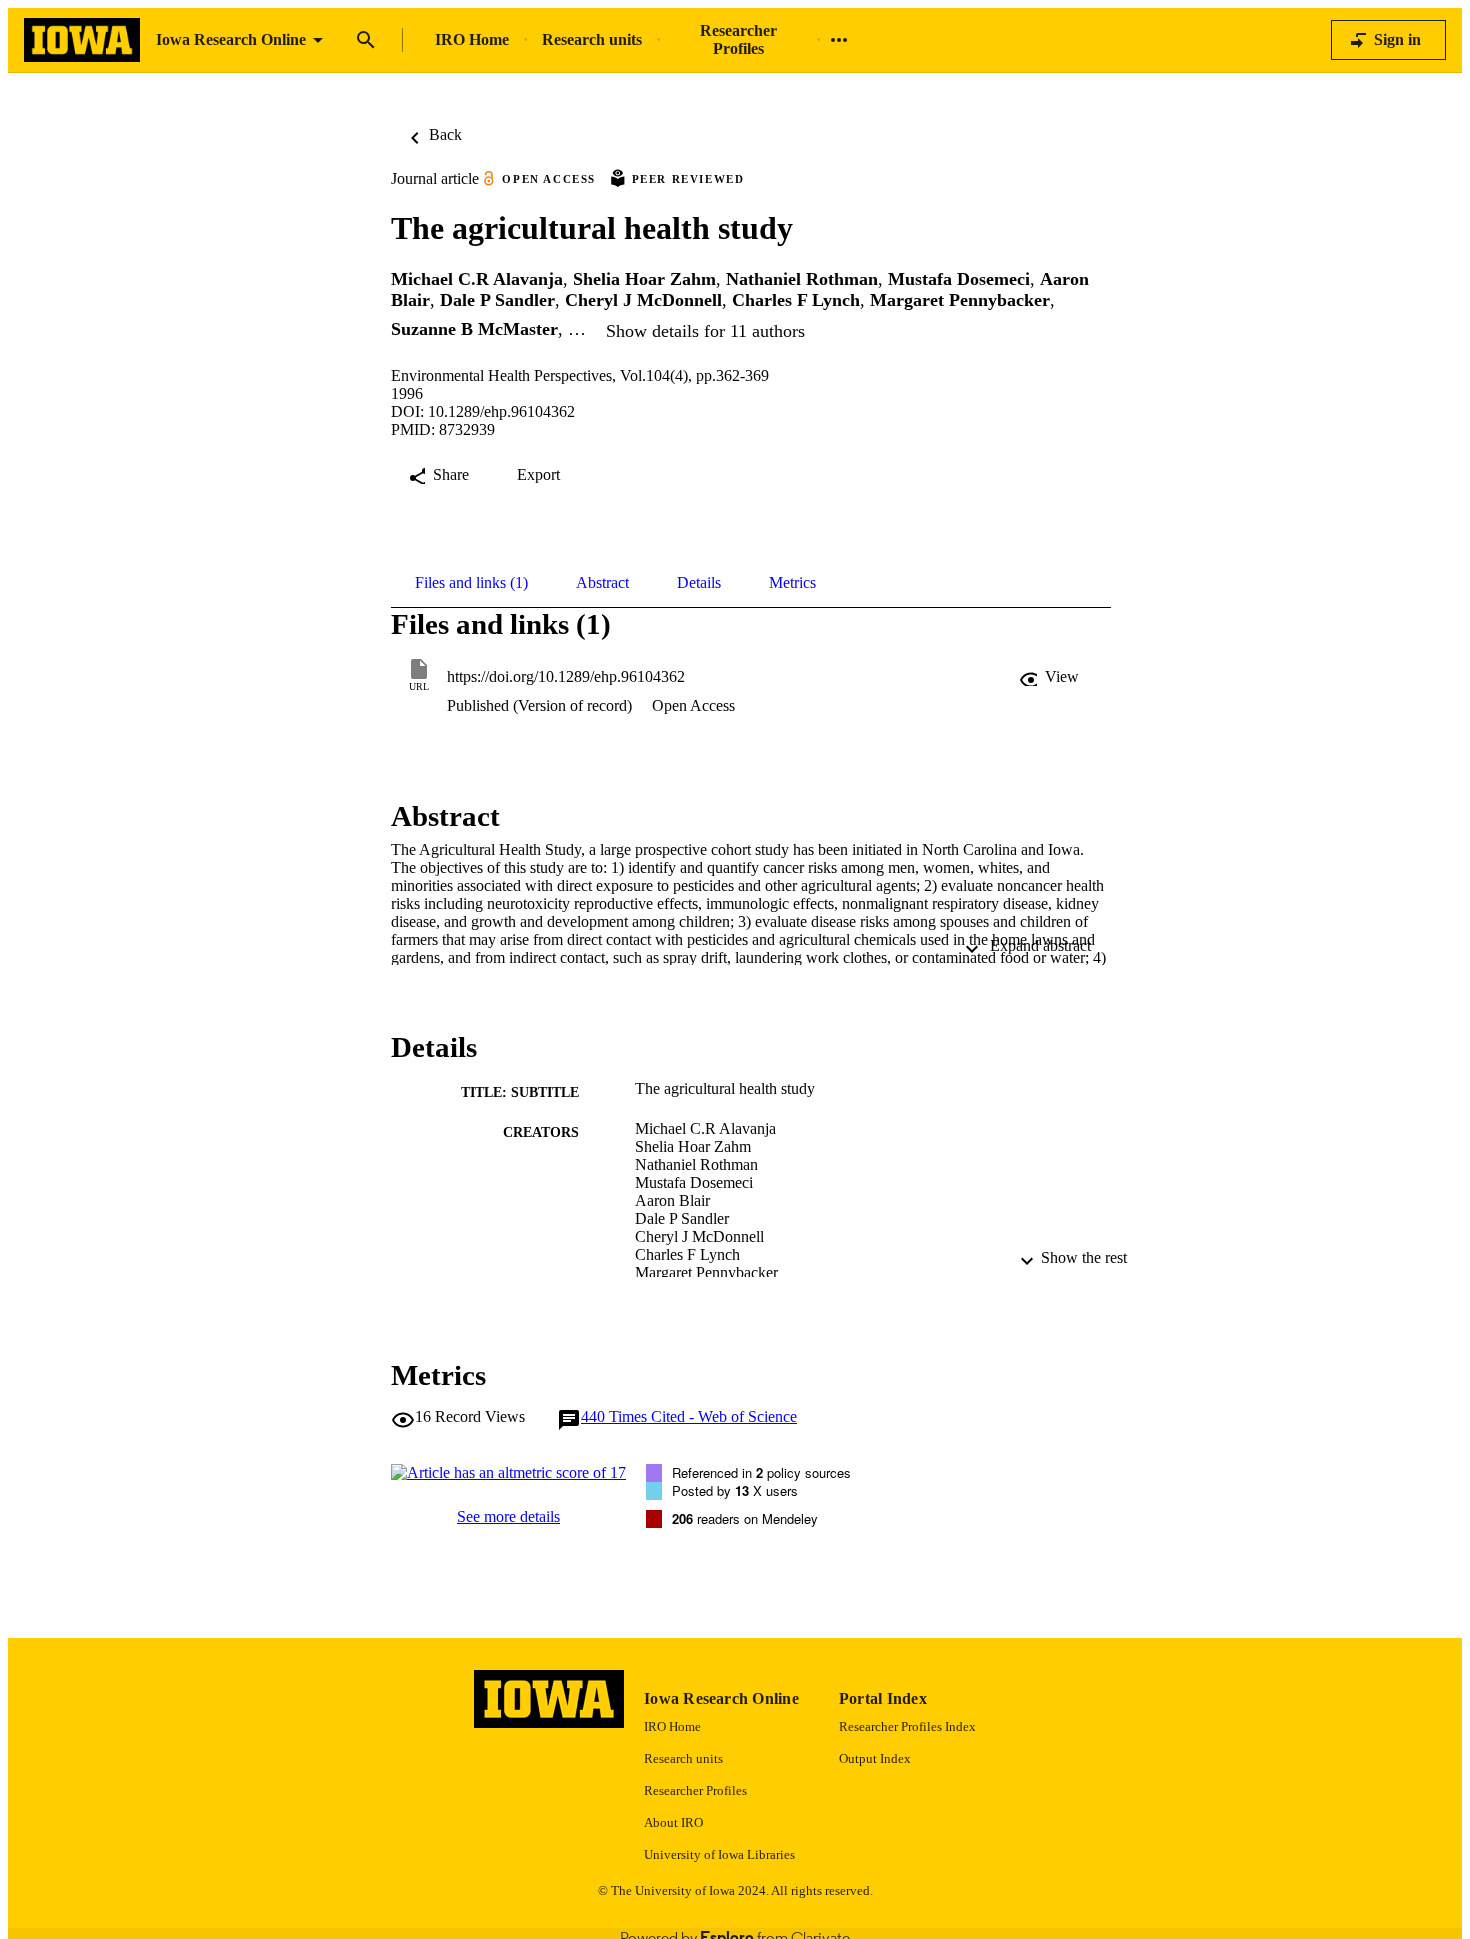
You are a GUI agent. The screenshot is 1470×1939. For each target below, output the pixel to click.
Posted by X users (735, 1490)
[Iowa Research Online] (82, 40)
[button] (1051, 677)
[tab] (471, 583)
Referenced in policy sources (761, 1472)
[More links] (839, 40)
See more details (508, 1516)
